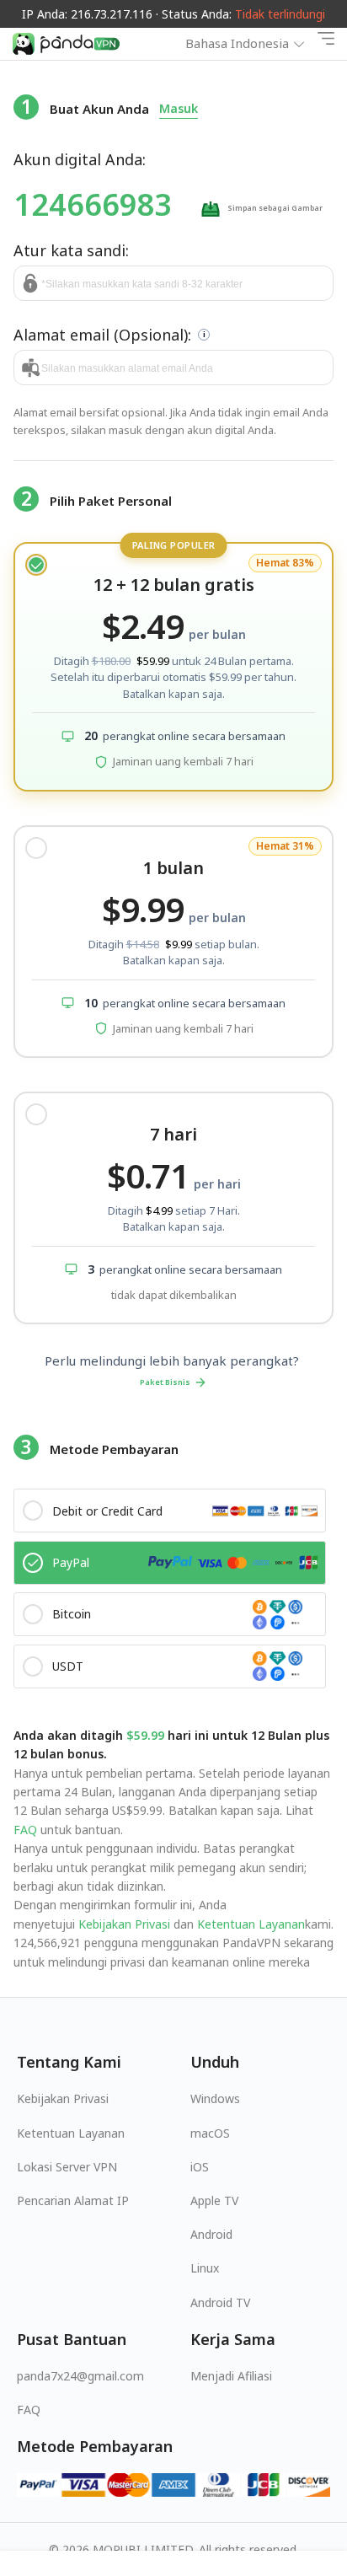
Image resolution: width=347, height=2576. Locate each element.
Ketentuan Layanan (249, 1924)
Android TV (220, 2302)
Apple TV (214, 2200)
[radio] (173, 667)
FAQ (25, 1830)
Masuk (179, 108)
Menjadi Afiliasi (231, 2376)
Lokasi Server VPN (67, 2167)
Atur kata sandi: (71, 250)
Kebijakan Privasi (124, 1924)
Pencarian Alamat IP (73, 2200)
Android (211, 2234)
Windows (215, 2098)
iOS (200, 2167)
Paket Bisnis (165, 1382)
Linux (205, 2268)
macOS (210, 2133)
